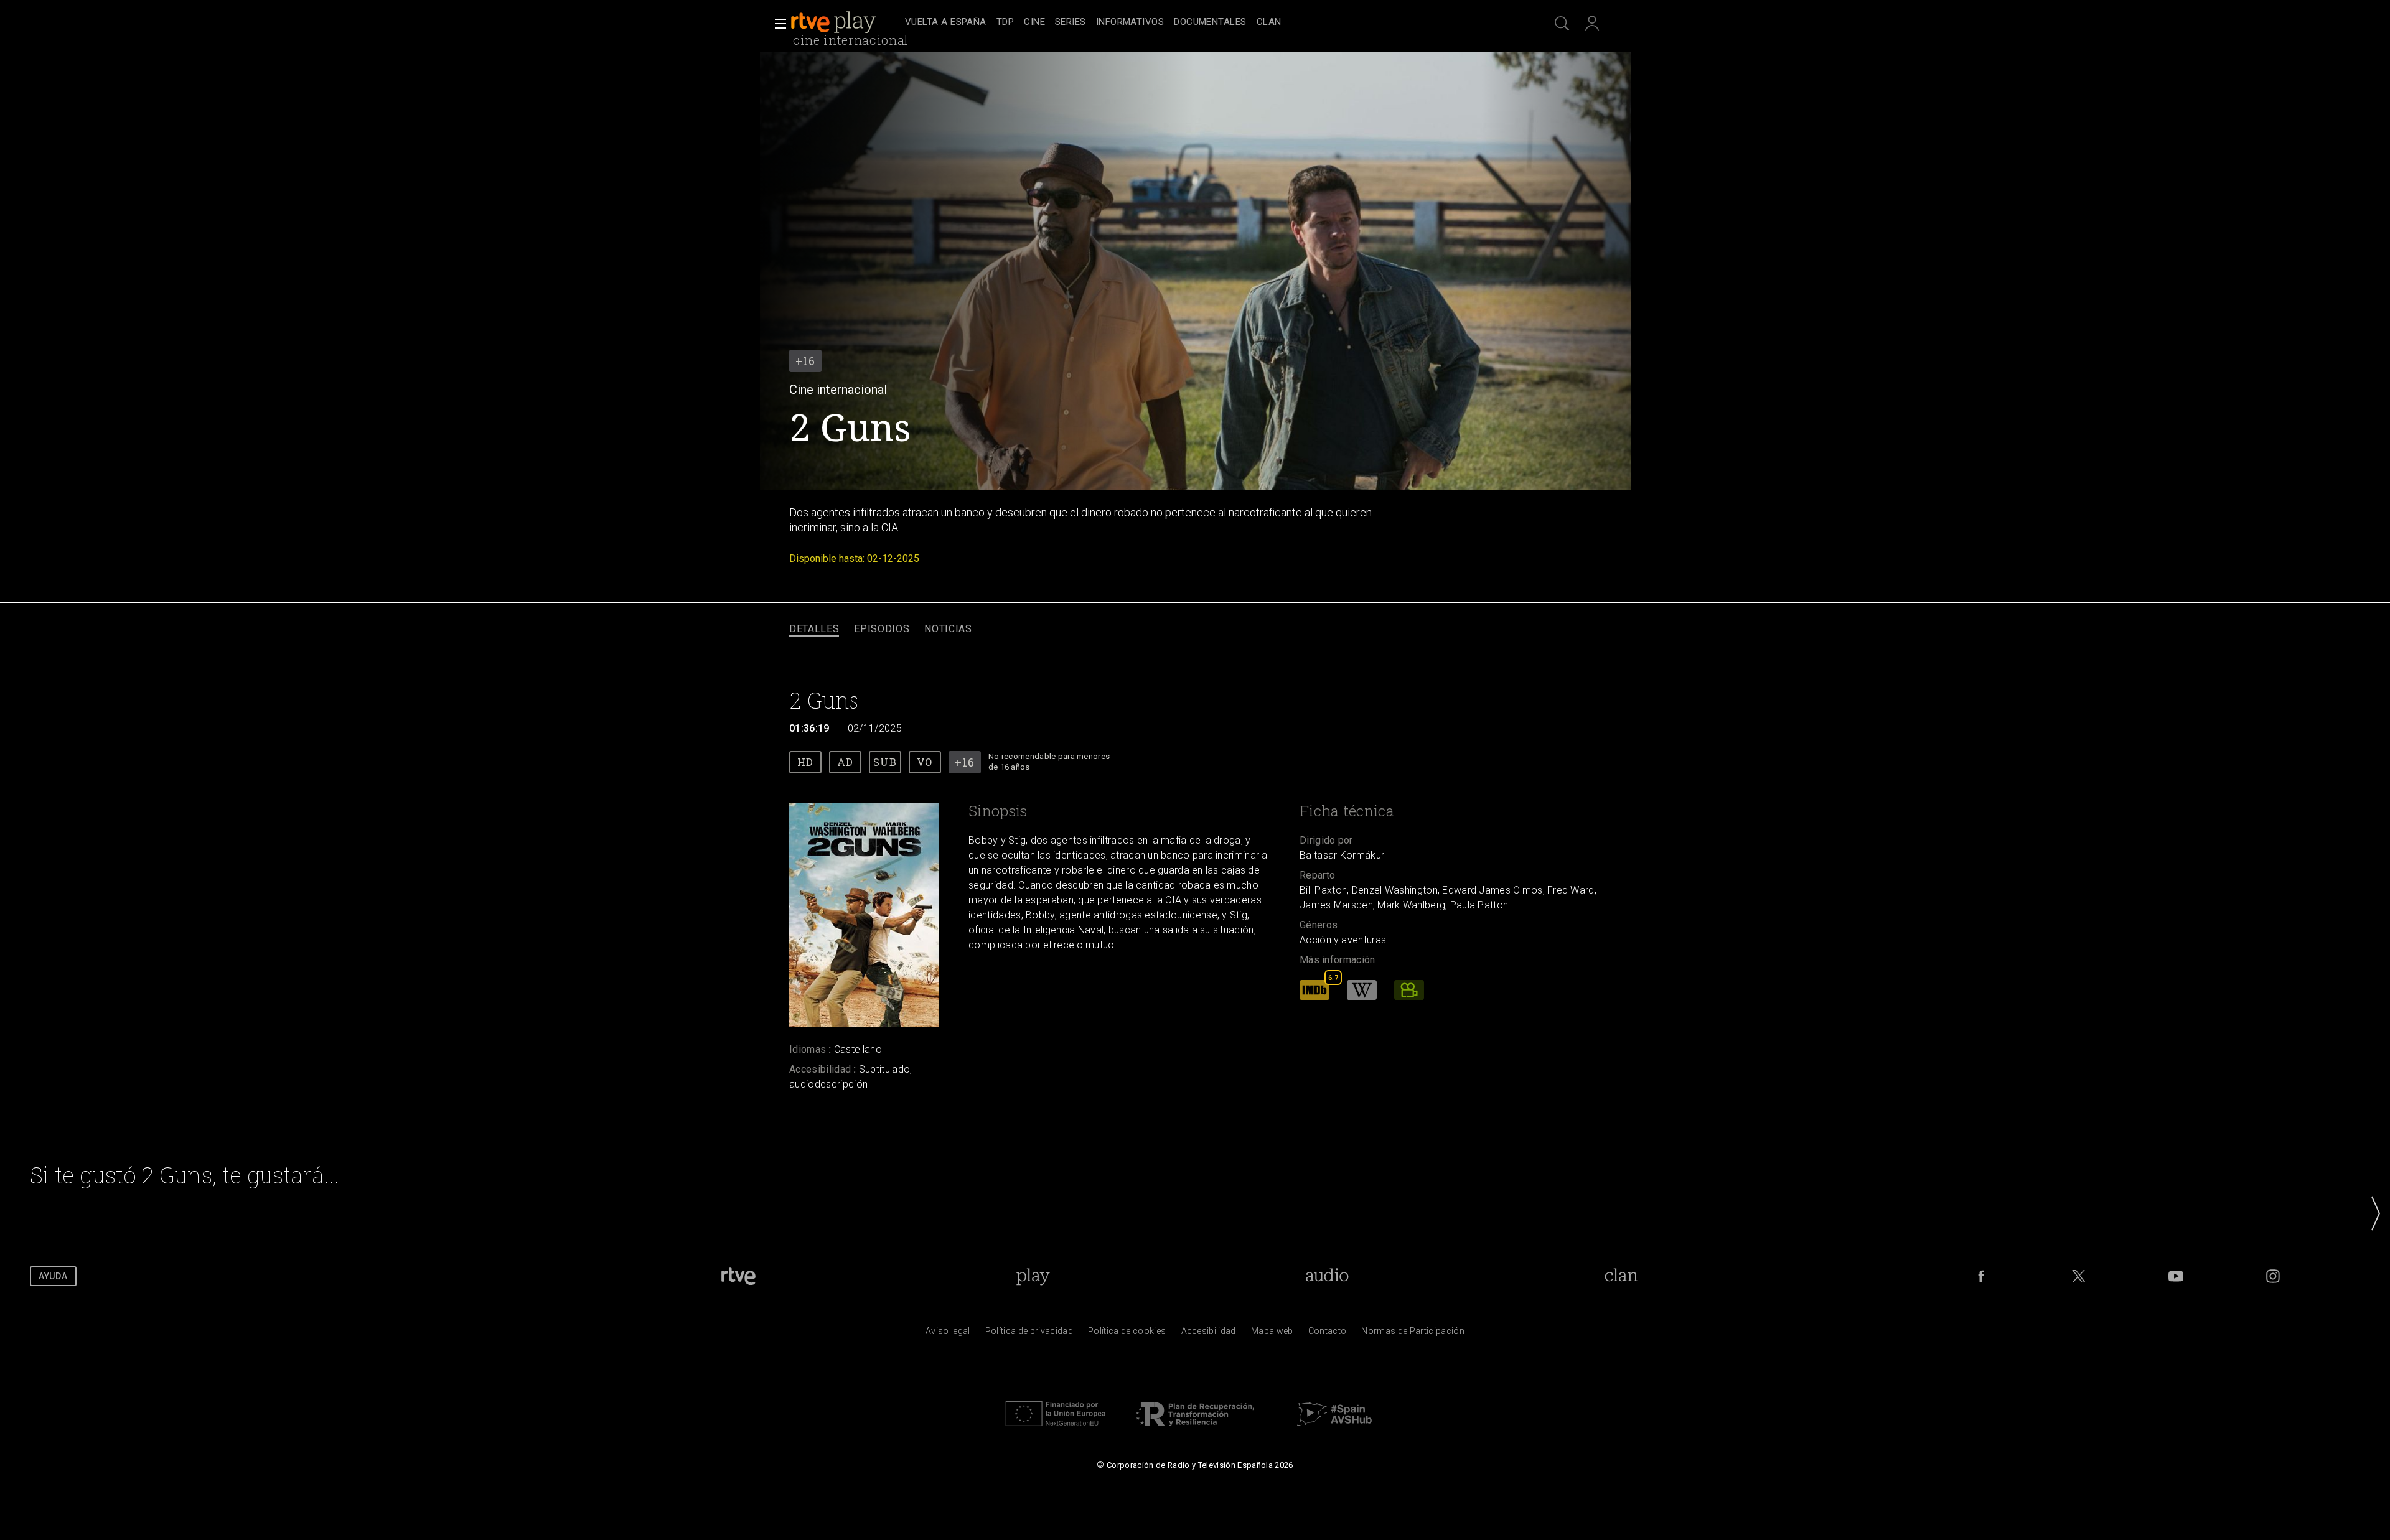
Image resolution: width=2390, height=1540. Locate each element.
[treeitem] (946, 23)
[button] (777, 24)
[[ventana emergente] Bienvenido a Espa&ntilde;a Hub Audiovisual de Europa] (1334, 1429)
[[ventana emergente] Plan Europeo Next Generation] (1056, 1429)
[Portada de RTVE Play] (835, 22)
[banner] (845, 22)
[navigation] (1209, 22)
